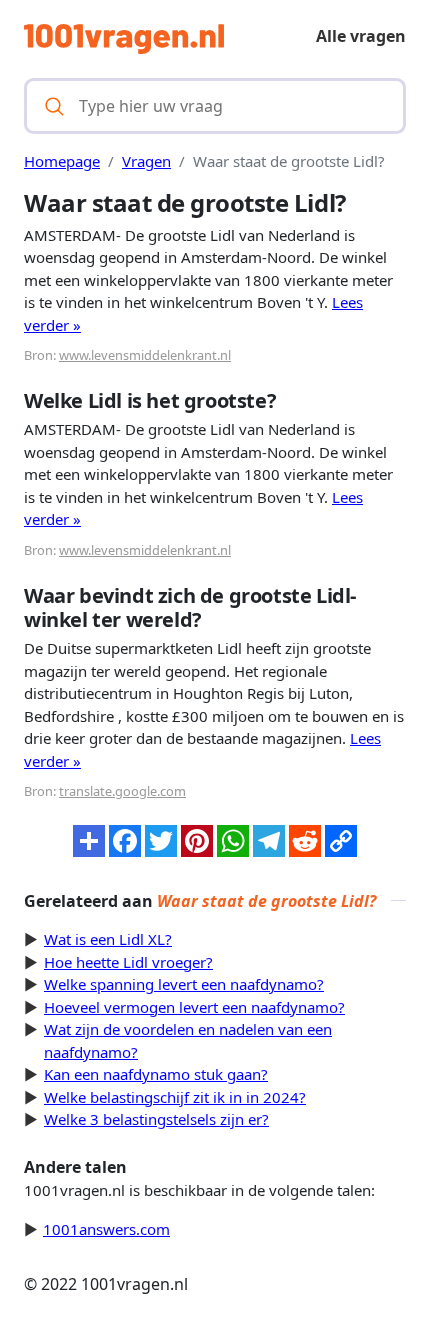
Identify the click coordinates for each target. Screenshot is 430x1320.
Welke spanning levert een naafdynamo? (184, 984)
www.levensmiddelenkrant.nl (145, 355)
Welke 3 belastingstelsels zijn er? (156, 1119)
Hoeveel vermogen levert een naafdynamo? (194, 1007)
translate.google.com (122, 791)
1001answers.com (106, 1229)
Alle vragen (361, 36)
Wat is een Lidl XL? (108, 939)
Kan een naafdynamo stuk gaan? (156, 1074)
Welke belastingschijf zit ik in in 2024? (175, 1097)
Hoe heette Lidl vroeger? (128, 962)
